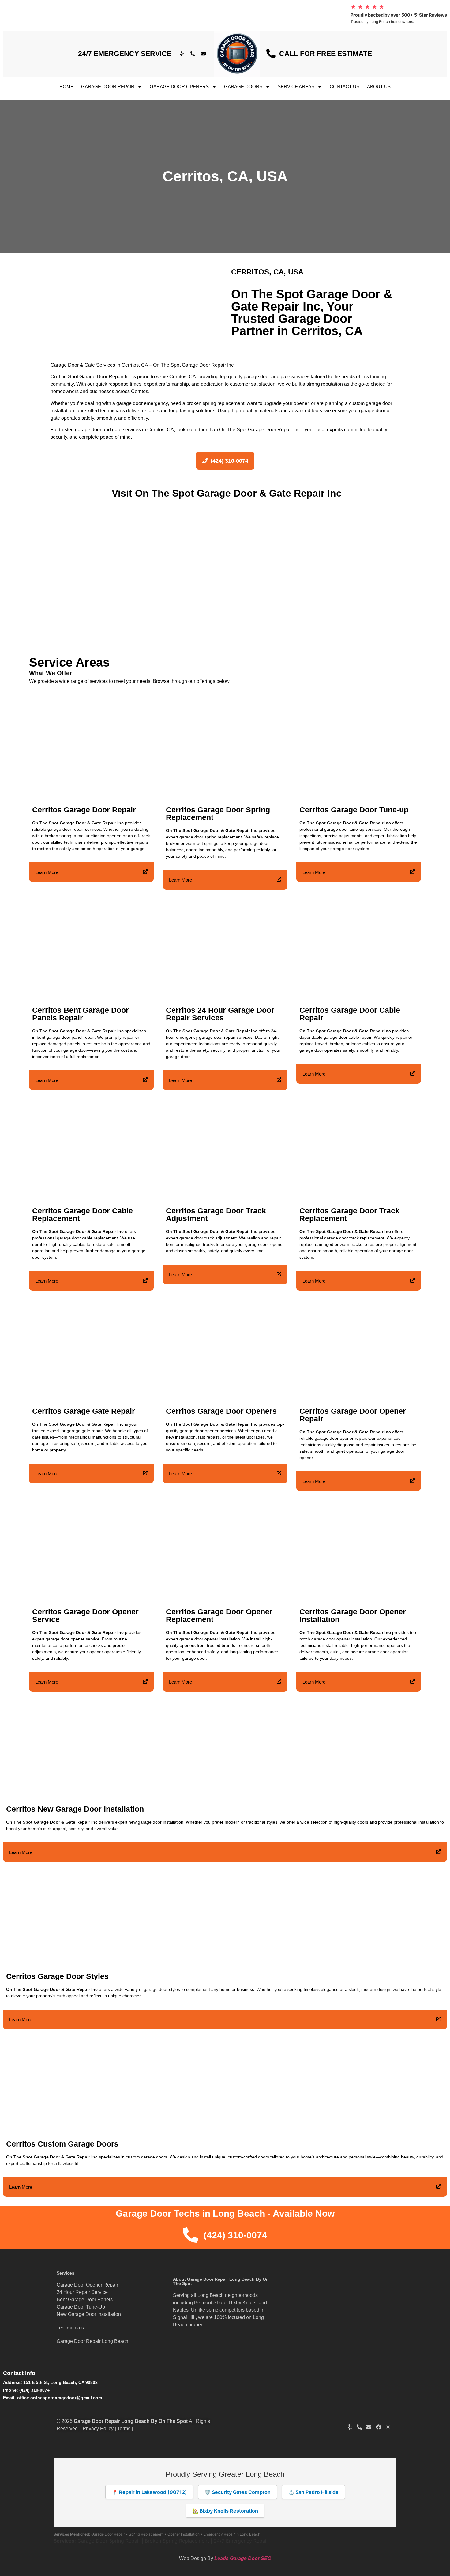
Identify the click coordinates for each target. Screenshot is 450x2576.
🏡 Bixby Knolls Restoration (225, 2511)
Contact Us (345, 87)
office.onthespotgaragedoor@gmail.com (60, 2398)
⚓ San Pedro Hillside (313, 2492)
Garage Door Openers (179, 87)
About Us (379, 87)
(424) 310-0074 (34, 2390)
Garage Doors (243, 87)
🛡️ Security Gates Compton (238, 2492)
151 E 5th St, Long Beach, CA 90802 (60, 2382)
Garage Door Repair (108, 87)
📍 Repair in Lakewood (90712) (149, 2492)
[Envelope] (204, 54)
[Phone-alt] (193, 54)
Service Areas (296, 87)
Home (66, 87)
